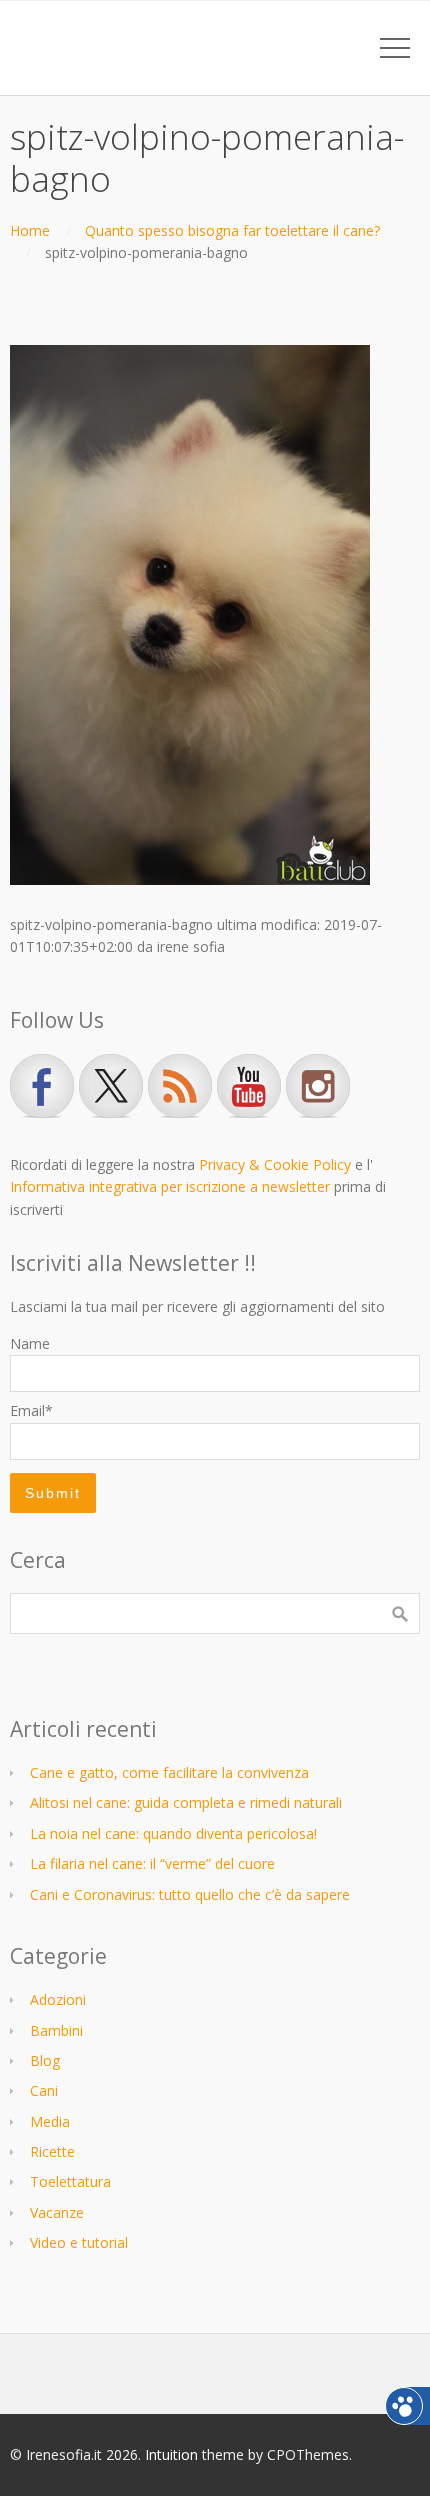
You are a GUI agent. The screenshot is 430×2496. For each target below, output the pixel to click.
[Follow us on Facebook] (42, 1086)
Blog (45, 2060)
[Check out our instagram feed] (318, 1086)
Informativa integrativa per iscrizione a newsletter (170, 1186)
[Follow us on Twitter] (111, 1086)
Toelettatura (70, 2181)
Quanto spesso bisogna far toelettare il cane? (232, 230)
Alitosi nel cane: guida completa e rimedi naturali (186, 1802)
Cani (44, 2090)
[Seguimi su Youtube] (249, 1086)
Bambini (56, 2030)
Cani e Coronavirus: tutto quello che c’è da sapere (190, 1894)
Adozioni (58, 1999)
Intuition (171, 2454)
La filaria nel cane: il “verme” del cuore (152, 1863)
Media (50, 2121)
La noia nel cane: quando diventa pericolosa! (173, 1833)
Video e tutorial (79, 2242)
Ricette (52, 2151)
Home (30, 230)
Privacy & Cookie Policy (275, 1164)
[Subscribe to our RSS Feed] (180, 1086)
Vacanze (57, 2212)
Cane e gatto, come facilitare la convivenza (169, 1772)
